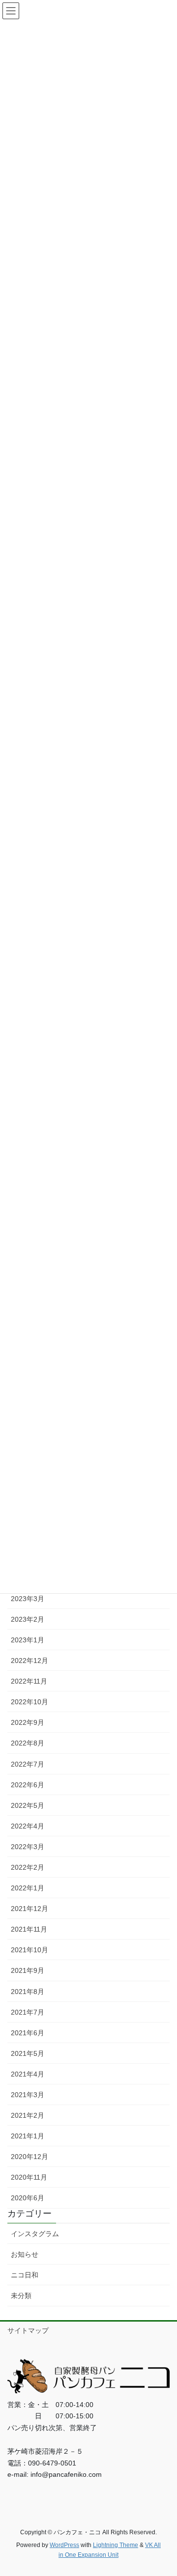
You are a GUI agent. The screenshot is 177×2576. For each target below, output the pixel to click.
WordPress (64, 2545)
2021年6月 (28, 2033)
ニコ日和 (25, 2275)
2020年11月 (29, 2177)
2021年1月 (28, 2136)
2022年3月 (28, 1847)
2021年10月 (29, 1950)
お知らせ (25, 2254)
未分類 (21, 2296)
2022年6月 (28, 1785)
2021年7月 (28, 2012)
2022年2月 (28, 1867)
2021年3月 (28, 2095)
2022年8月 (28, 1743)
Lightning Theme (116, 2545)
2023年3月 (28, 1599)
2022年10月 (29, 1702)
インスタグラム (35, 2234)
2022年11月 (29, 1681)
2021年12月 (29, 1909)
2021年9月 (28, 1970)
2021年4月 (28, 2074)
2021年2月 (28, 2115)
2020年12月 (29, 2157)
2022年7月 (28, 1764)
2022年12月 (29, 1661)
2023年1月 (28, 1640)
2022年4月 (28, 1826)
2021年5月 (28, 2053)
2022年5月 (28, 1805)
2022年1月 (28, 1888)
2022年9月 (28, 1722)
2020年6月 (28, 2198)
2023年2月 (28, 1619)
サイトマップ (28, 2330)
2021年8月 (28, 1992)
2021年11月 (29, 1929)
